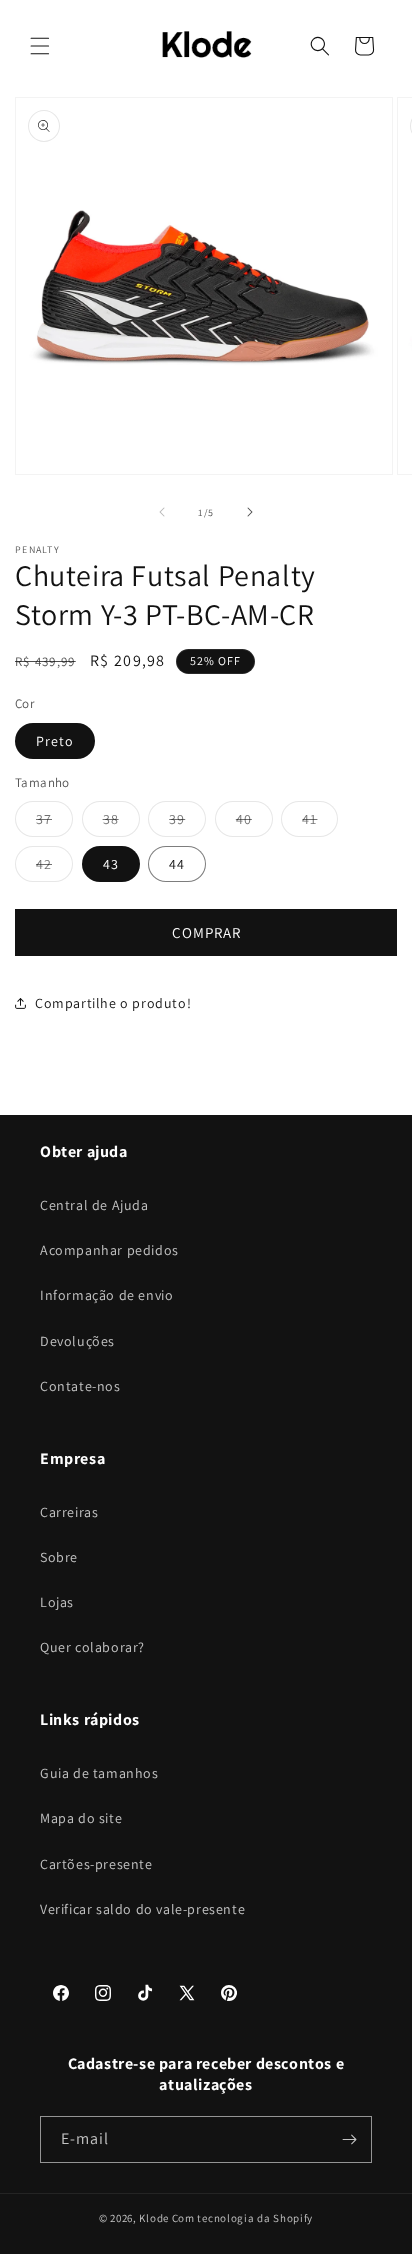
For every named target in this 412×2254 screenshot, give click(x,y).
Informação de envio (106, 1295)
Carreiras (69, 1512)
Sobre (59, 1557)
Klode (154, 2218)
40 (254, 823)
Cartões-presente (96, 1864)
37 (54, 823)
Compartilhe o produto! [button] (113, 1003)
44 (177, 864)
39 (187, 823)
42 (54, 868)
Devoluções (77, 1341)
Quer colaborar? (92, 1647)
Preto (55, 741)
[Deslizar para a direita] (250, 512)
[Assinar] (349, 2139)
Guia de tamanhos (99, 1773)
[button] (40, 46)
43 (111, 864)
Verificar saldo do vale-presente (142, 1909)
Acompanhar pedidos (109, 1250)
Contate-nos (80, 1386)
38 (121, 823)
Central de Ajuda (94, 1205)
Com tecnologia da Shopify (243, 2218)
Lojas (57, 1602)
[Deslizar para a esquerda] (162, 512)
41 (320, 823)
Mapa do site (81, 1818)
